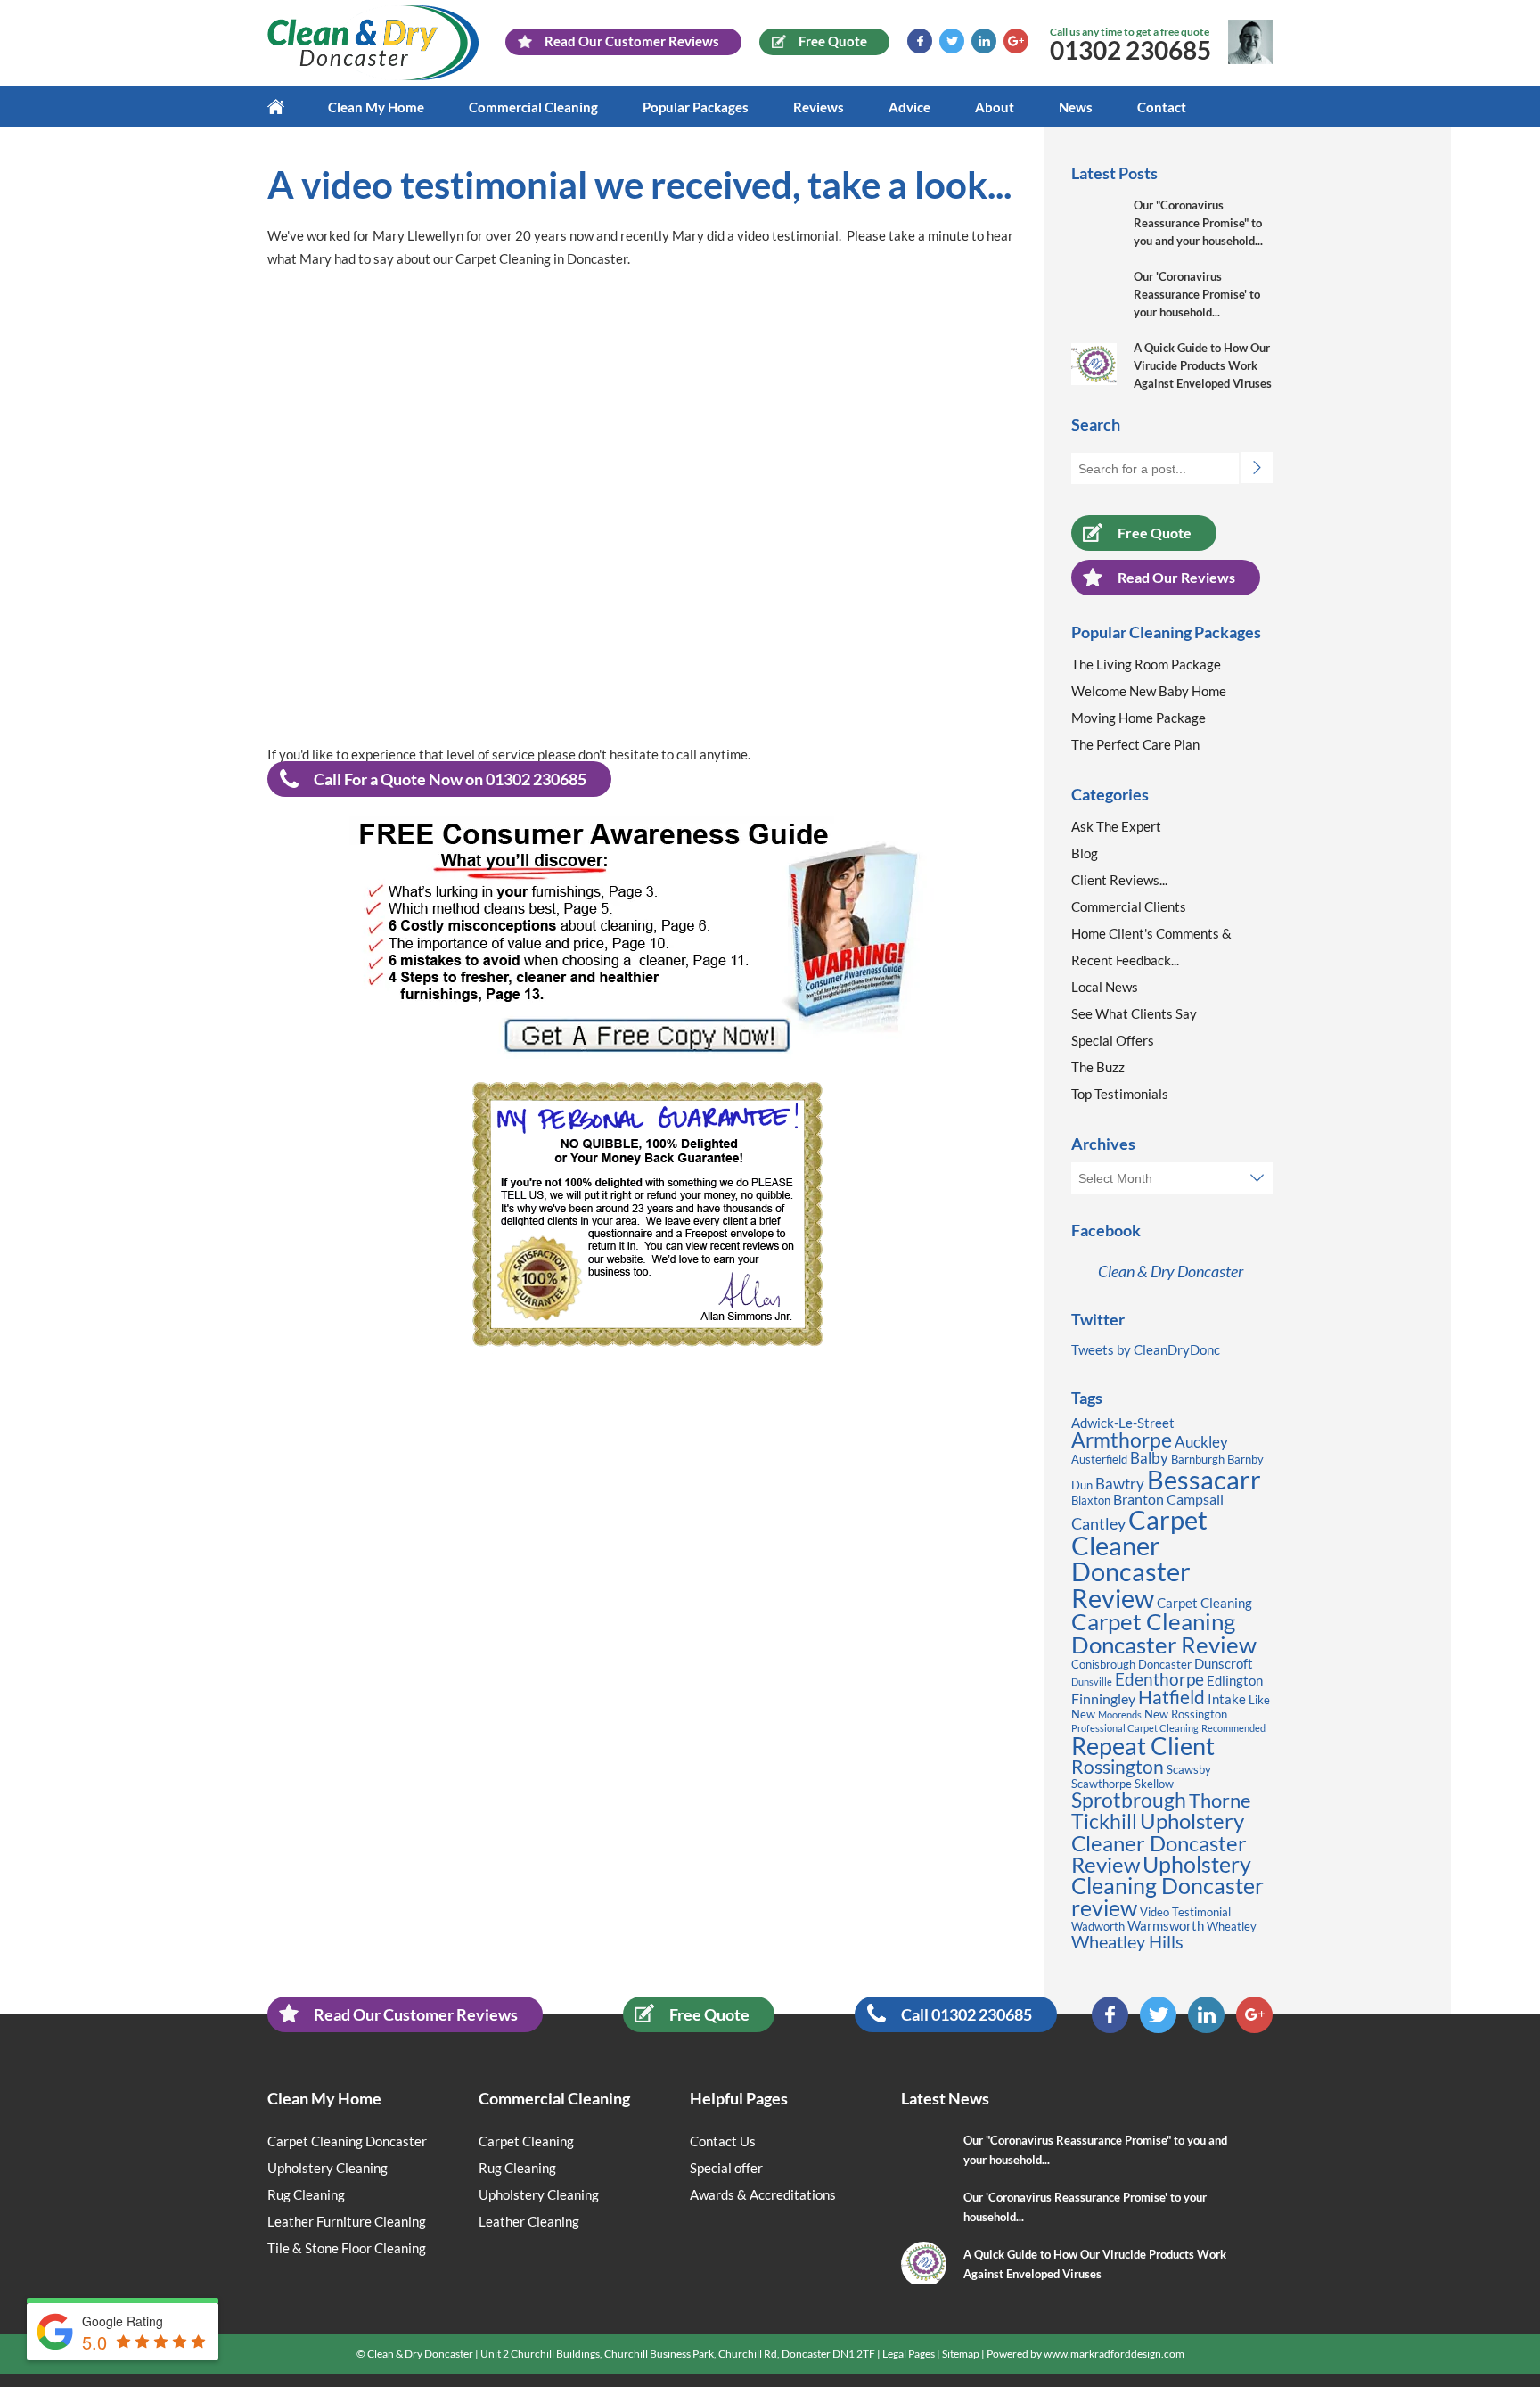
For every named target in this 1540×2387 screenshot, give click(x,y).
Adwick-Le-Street (1123, 1423)
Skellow (1154, 1784)
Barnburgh (1198, 1459)
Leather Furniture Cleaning (347, 2221)
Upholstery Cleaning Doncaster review (1167, 1886)
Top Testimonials (1120, 1094)
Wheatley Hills (1127, 1941)
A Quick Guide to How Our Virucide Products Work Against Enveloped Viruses (1203, 365)
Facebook (920, 41)
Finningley (1103, 1698)
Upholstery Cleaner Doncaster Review (1159, 1842)
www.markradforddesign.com (1114, 2354)
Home (287, 107)
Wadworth (1098, 1926)
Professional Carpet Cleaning (1135, 1728)
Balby (1149, 1458)
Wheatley (1232, 1926)
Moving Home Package (1139, 718)
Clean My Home (376, 107)
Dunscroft (1224, 1664)
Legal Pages (909, 2354)
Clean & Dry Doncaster (1171, 1271)
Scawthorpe (1102, 1784)
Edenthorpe (1159, 1679)
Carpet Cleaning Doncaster (347, 2141)
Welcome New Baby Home (1149, 691)
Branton (1139, 1499)
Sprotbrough (1129, 1800)
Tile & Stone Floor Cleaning (347, 2248)
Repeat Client (1143, 1746)
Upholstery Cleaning (328, 2168)
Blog (1085, 853)
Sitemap (961, 2354)
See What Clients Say (1134, 1013)
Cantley (1098, 1523)
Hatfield (1171, 1697)
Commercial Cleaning (533, 107)
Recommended (1233, 1728)
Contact (1162, 107)
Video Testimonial (1185, 1912)
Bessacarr (1204, 1479)
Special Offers (1113, 1040)
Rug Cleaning (306, 2194)
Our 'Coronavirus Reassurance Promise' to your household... (1197, 294)
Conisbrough (1103, 1664)
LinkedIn (984, 41)
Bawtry (1120, 1484)
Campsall (1195, 1499)
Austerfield (1099, 1459)
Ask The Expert (1116, 826)
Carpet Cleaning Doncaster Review (1164, 1633)
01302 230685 (1130, 50)
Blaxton (1091, 1500)
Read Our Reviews (1176, 577)
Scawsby (1189, 1769)
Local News (1105, 987)
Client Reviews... (1119, 880)
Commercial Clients (1129, 906)
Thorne (1220, 1800)
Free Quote (1155, 533)
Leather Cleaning (529, 2221)
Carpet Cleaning (1204, 1603)
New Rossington (1186, 1714)
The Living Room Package (1146, 664)
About (995, 107)
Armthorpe (1122, 1440)
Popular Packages (696, 107)
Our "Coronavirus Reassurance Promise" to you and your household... (1198, 223)
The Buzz (1098, 1067)
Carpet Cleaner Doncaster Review (1139, 1559)
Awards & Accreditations (763, 2194)
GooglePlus (1016, 41)
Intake (1227, 1699)
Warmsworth (1166, 1926)
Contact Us (723, 2141)
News (1076, 107)
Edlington (1235, 1681)
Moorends (1120, 1714)
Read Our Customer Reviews (416, 2014)
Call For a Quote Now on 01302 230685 (450, 779)
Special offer (726, 2168)
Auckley (1201, 1442)
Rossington (1118, 1767)
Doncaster (1165, 1664)
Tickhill (1104, 1821)
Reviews (819, 107)
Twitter (952, 41)
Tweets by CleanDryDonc (1146, 1349)
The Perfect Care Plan (1135, 744)
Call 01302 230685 (967, 2014)
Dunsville (1092, 1682)
